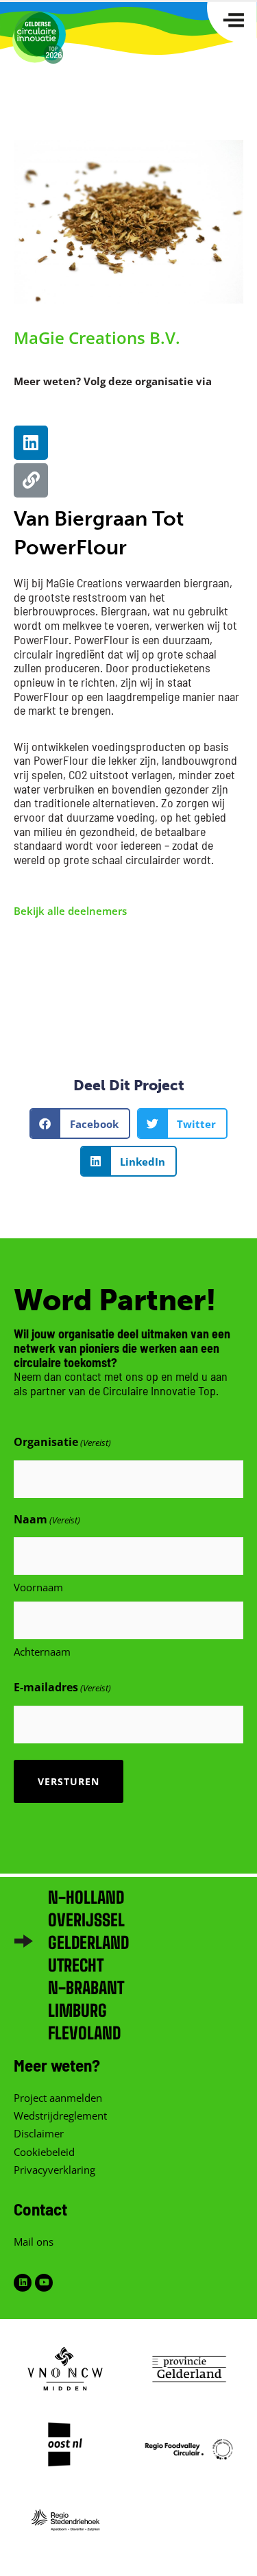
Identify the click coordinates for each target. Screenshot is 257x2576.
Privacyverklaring (54, 2170)
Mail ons (34, 2242)
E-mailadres (62, 1687)
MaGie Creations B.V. (97, 338)
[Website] (31, 480)
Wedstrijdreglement (60, 2115)
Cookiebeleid (44, 2152)
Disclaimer (39, 2133)
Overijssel (86, 1920)
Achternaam (42, 1652)
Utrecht (76, 1965)
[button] (80, 1124)
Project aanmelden (58, 2098)
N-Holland (86, 1897)
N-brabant (86, 1988)
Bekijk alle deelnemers (70, 911)
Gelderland (88, 1942)
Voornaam (38, 1587)
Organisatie (62, 1442)
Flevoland (84, 2033)
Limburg (77, 2010)
